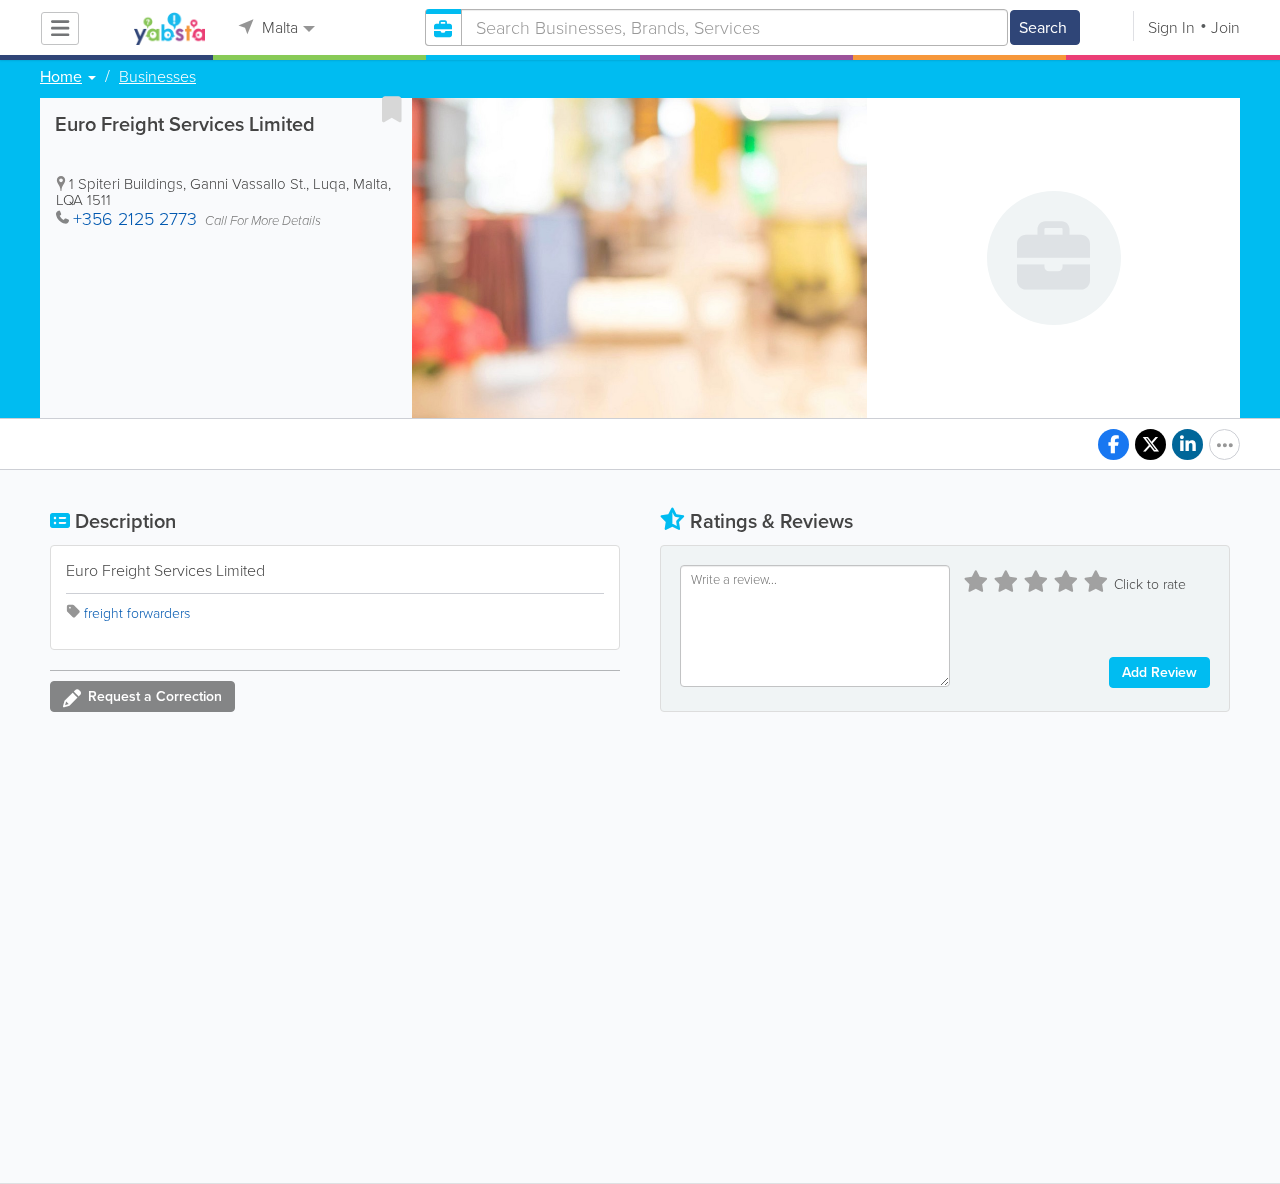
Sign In (1171, 27)
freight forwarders (137, 613)
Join (1225, 27)
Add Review (1159, 672)
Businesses (157, 77)
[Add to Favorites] (392, 109)
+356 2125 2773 (135, 219)
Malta (278, 27)
